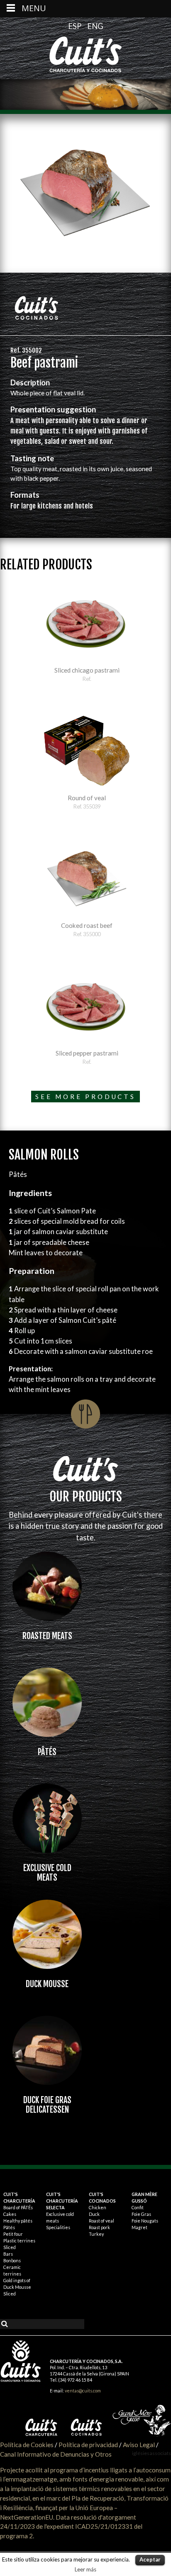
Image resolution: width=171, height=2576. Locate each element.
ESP (76, 26)
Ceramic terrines (12, 2270)
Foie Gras (141, 2214)
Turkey (96, 2234)
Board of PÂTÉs (18, 2207)
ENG (95, 26)
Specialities (58, 2227)
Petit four (13, 2234)
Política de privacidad (88, 2445)
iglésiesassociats (151, 2453)
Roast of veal (101, 2221)
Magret (139, 2227)
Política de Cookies (27, 2445)
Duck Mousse (47, 1984)
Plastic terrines (19, 2241)
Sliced (10, 2247)
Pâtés (47, 1752)
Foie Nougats (145, 2221)
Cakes (10, 2214)
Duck (94, 2214)
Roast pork (99, 2227)
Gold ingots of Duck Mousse (17, 2284)
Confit (138, 2207)
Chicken (98, 2207)
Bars (8, 2254)
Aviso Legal (139, 2445)
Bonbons (12, 2260)
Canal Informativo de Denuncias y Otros (56, 2454)
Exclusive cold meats (47, 1873)
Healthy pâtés (18, 2221)
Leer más (85, 2569)
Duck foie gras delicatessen (47, 2105)
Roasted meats (47, 1636)
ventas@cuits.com (83, 2391)
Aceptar (150, 2559)
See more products (85, 1097)
